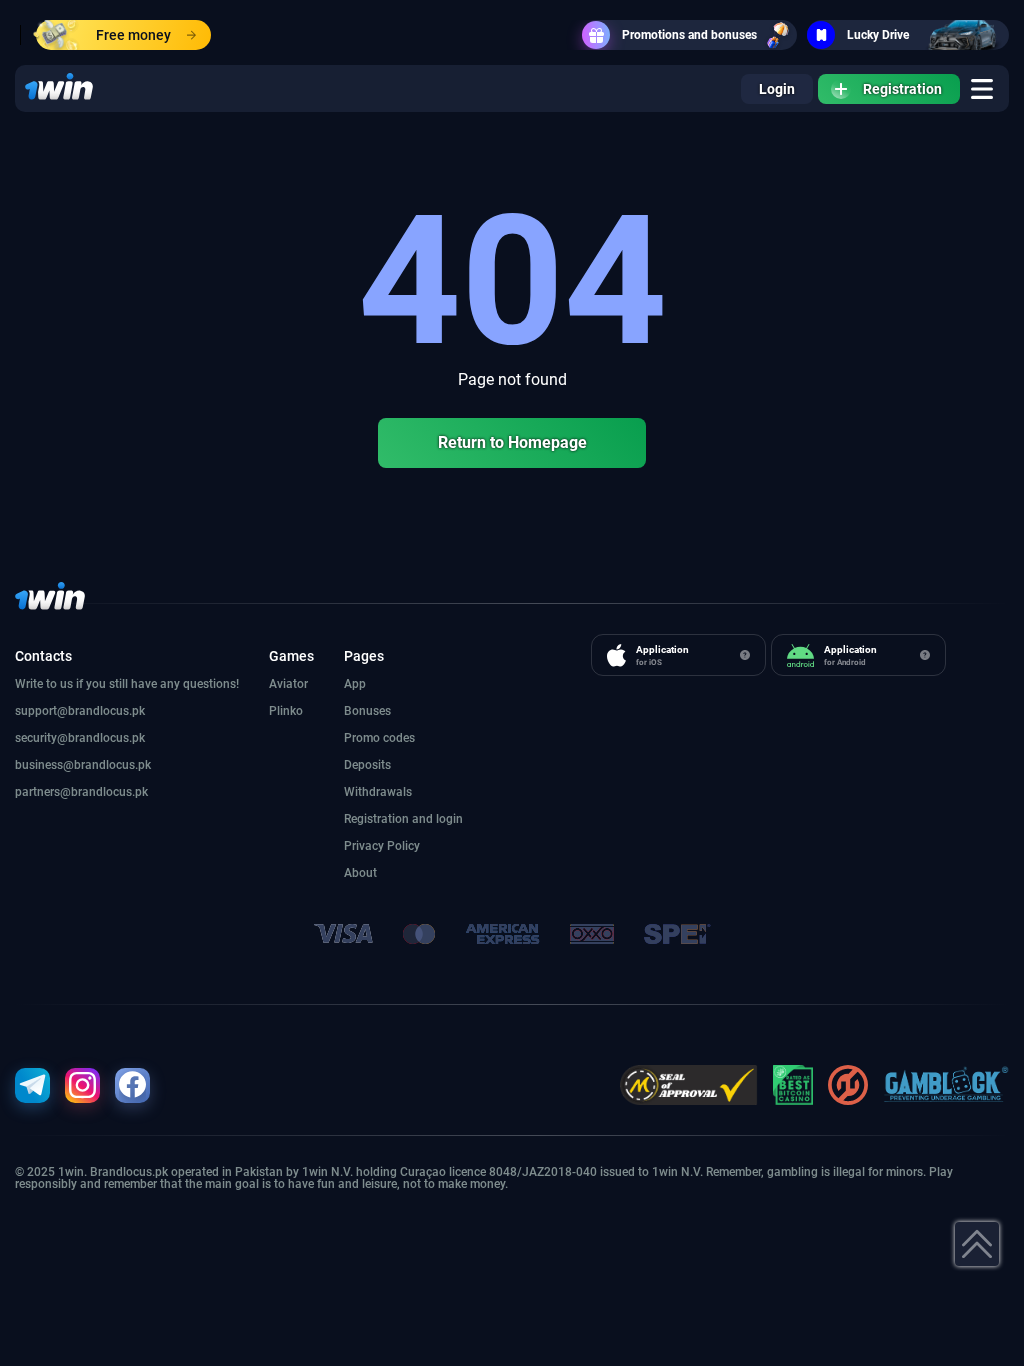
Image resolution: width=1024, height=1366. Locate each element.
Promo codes (379, 738)
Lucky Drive (878, 35)
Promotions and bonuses (689, 35)
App (355, 684)
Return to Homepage (512, 442)
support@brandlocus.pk (80, 711)
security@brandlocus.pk (80, 738)
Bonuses (367, 711)
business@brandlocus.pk (83, 765)
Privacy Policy (382, 846)
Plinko (286, 711)
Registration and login (403, 819)
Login (777, 89)
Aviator (288, 684)
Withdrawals (378, 792)
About (360, 873)
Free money (133, 35)
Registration (902, 89)
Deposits (367, 765)
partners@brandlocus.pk (81, 792)
